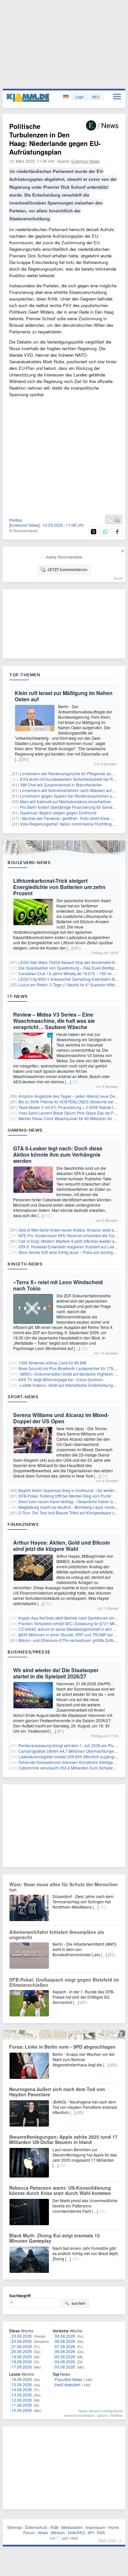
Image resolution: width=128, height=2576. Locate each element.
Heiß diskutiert (68, 2384)
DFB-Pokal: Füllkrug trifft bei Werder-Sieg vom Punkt (65, 1496)
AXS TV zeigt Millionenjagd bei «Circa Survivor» (61, 1379)
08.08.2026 (65, 2341)
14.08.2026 (22, 2389)
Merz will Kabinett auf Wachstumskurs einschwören (66, 801)
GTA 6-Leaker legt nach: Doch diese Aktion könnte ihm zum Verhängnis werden (58, 1155)
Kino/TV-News (25, 1264)
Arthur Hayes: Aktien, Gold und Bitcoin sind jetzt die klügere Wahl (62, 1546)
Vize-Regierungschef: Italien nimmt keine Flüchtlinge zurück (73, 824)
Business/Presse (29, 1652)
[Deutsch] (66, 97)
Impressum (96, 2527)
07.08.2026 (65, 2346)
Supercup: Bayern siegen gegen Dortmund (58, 813)
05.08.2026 (65, 2357)
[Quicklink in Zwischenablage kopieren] (110, 520)
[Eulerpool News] (24, 525)
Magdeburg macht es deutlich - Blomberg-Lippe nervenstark (72, 1507)
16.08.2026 (22, 2379)
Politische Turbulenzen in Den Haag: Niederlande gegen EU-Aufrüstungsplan (55, 139)
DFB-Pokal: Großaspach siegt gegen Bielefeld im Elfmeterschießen (64, 1982)
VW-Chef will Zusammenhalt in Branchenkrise (61, 785)
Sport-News (23, 1397)
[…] (18, 759)
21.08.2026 (22, 2346)
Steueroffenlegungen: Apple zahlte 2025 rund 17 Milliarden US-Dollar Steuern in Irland (63, 2139)
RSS (101, 2532)
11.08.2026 (22, 2405)
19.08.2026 (22, 2357)
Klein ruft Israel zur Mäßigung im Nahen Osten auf (64, 696)
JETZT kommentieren (67, 569)
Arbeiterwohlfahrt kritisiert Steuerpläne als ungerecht (57, 1935)
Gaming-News (25, 1130)
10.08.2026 (22, 2410)
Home (114, 2527)
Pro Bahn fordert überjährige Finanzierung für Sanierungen (73, 807)
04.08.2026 (65, 2361)
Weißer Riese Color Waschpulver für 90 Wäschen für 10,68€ (72, 1118)
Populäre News (69, 2379)
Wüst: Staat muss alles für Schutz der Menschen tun (64, 1887)
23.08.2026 (22, 2336)
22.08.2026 (22, 2341)
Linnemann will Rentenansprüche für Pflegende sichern (70, 773)
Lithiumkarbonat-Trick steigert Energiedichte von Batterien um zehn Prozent (59, 887)
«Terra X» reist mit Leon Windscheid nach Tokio (58, 1285)
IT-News (18, 996)
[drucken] (117, 520)
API (91, 2532)
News (43, 2532)
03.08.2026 (65, 2367)
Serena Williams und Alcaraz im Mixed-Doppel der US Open (61, 1418)
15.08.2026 (22, 2384)
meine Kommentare (79, 2415)
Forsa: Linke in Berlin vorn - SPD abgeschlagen (62, 2047)
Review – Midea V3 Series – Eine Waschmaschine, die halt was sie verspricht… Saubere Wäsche (54, 1021)
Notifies (117, 2415)
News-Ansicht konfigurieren (101, 2411)
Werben (58, 2532)
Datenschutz (36, 2527)
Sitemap (15, 2527)
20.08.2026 (22, 2351)
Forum (29, 2532)
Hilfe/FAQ (76, 2532)
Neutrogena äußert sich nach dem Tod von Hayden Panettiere (57, 2092)
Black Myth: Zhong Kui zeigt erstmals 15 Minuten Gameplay (54, 2238)
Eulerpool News (85, 161)
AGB (54, 2527)
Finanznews (23, 1524)
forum (118, 578)
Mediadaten (72, 2527)
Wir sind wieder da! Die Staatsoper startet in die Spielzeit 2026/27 (56, 1673)
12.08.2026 (22, 2400)
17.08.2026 (22, 2367)
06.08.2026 (65, 2351)
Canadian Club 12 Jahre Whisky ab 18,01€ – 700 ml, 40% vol (73, 973)
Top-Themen (25, 675)
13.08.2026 (22, 2395)
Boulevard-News (29, 862)
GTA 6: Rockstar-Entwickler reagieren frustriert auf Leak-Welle (73, 1247)
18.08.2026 (22, 2361)
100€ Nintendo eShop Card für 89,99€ (53, 1363)
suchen (78, 2303)
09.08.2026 (65, 2336)
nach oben (107, 2540)
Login (79, 97)
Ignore (103, 2415)
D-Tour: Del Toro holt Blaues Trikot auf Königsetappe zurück (71, 1513)
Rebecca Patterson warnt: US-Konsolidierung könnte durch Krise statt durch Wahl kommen (60, 2190)
